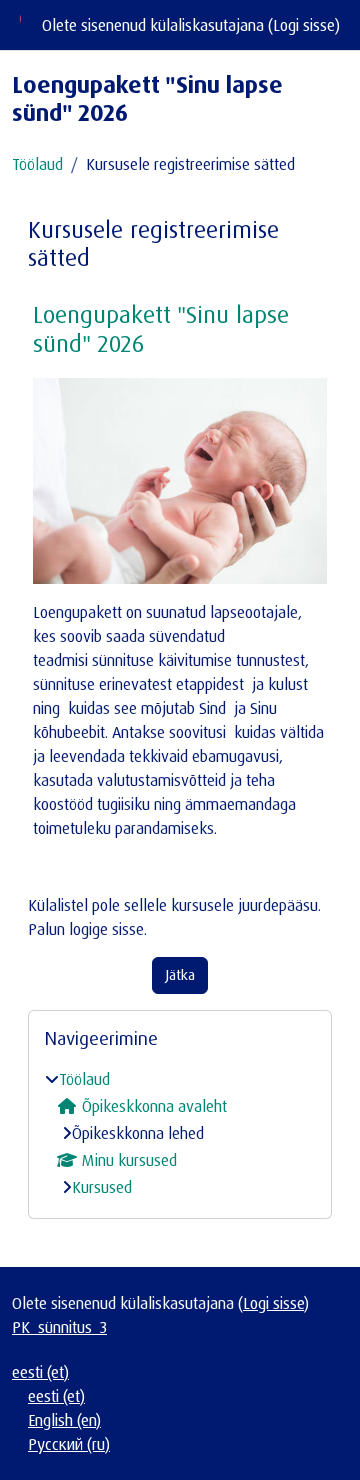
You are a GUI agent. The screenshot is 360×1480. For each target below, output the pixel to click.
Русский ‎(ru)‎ (69, 1444)
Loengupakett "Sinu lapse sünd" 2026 (161, 328)
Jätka (180, 974)
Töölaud (37, 164)
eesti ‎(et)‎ (40, 1372)
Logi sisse (304, 25)
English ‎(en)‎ (64, 1420)
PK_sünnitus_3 (59, 1327)
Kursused (102, 1187)
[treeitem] (180, 1133)
